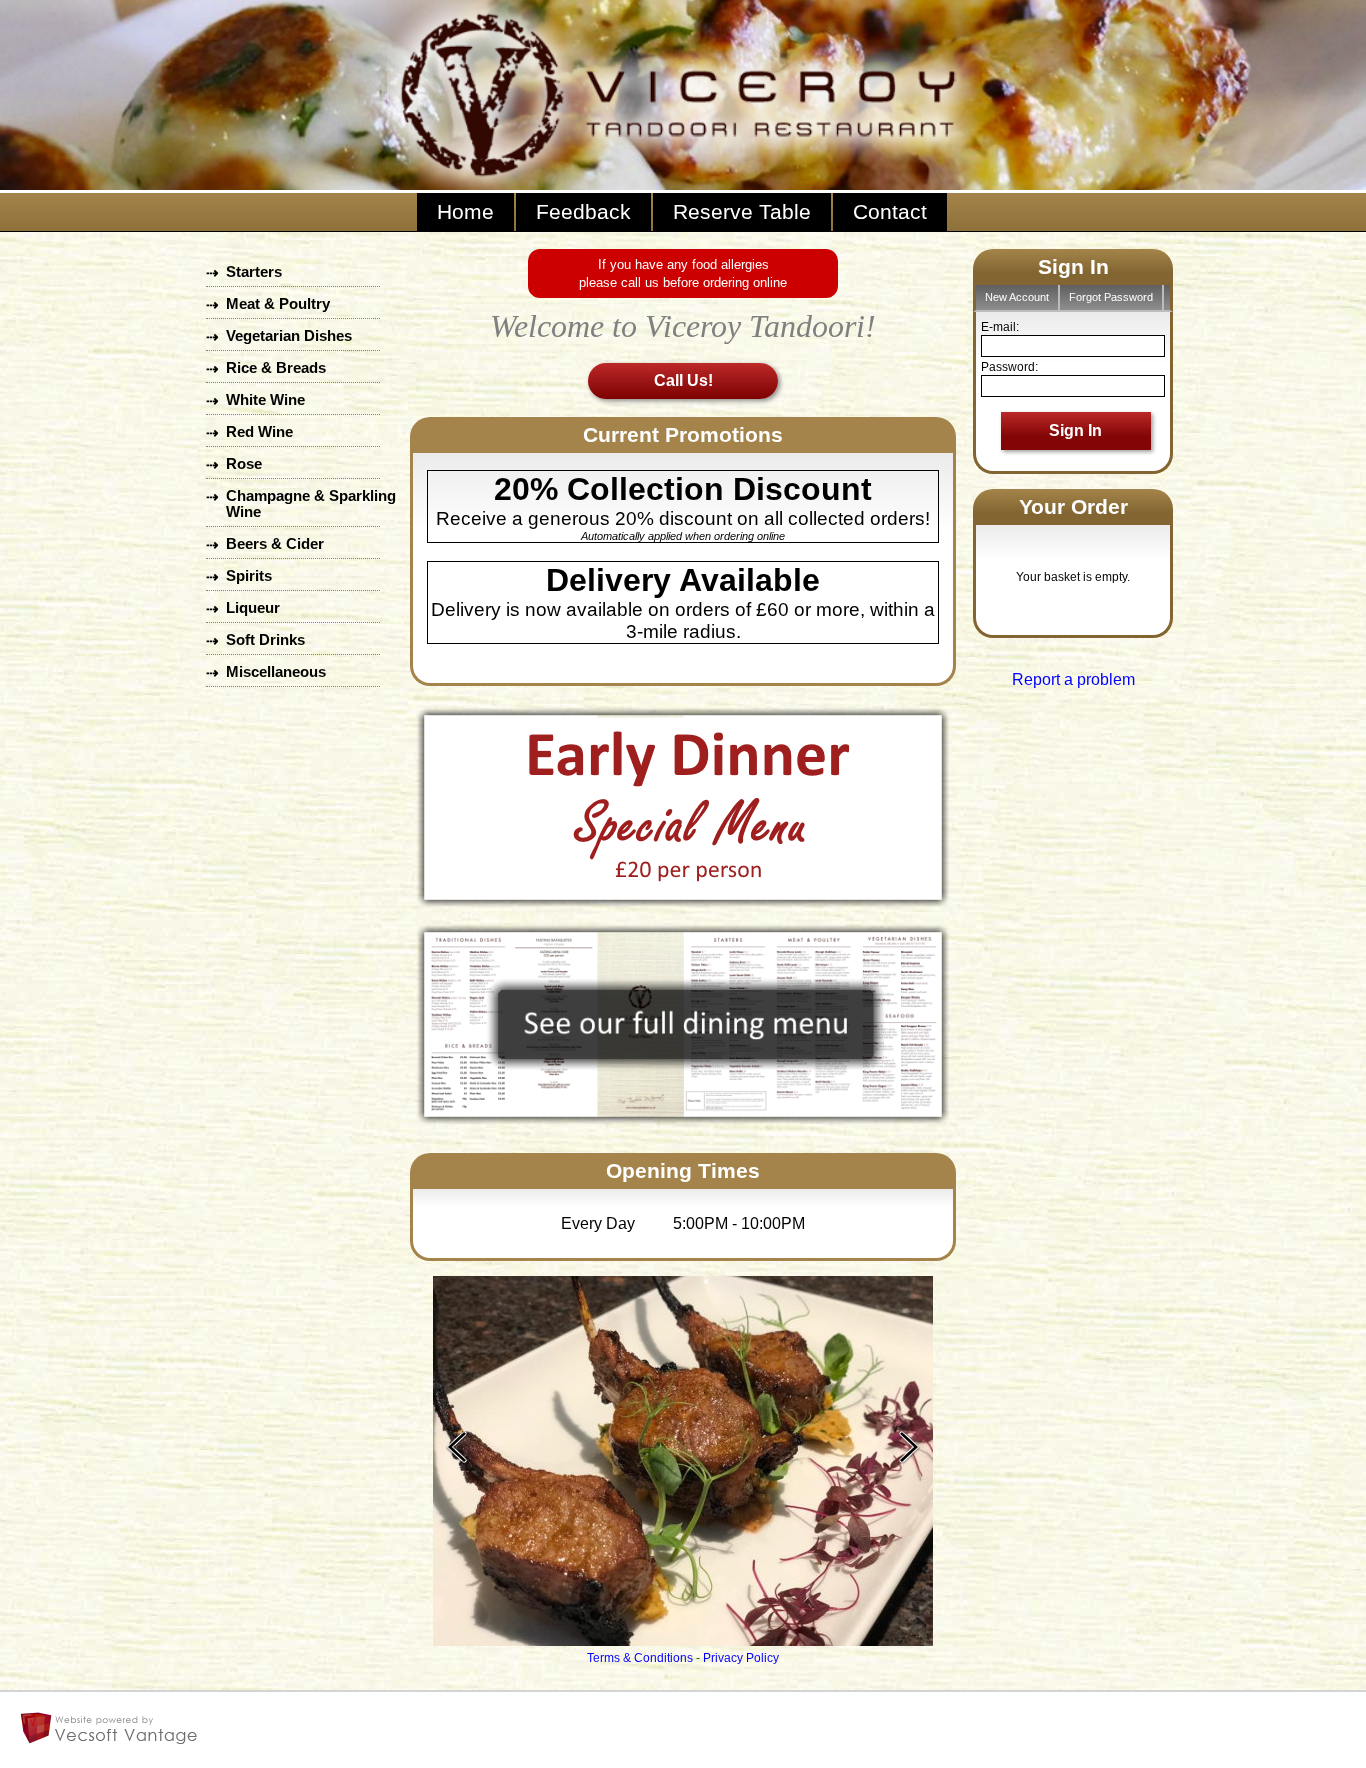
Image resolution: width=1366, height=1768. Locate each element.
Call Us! (683, 380)
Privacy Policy (741, 1658)
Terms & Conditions (640, 1658)
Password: (1009, 367)
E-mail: (1000, 327)
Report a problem (1073, 679)
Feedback (583, 212)
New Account (1017, 297)
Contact (890, 212)
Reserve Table (742, 212)
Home (465, 212)
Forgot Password (1111, 297)
